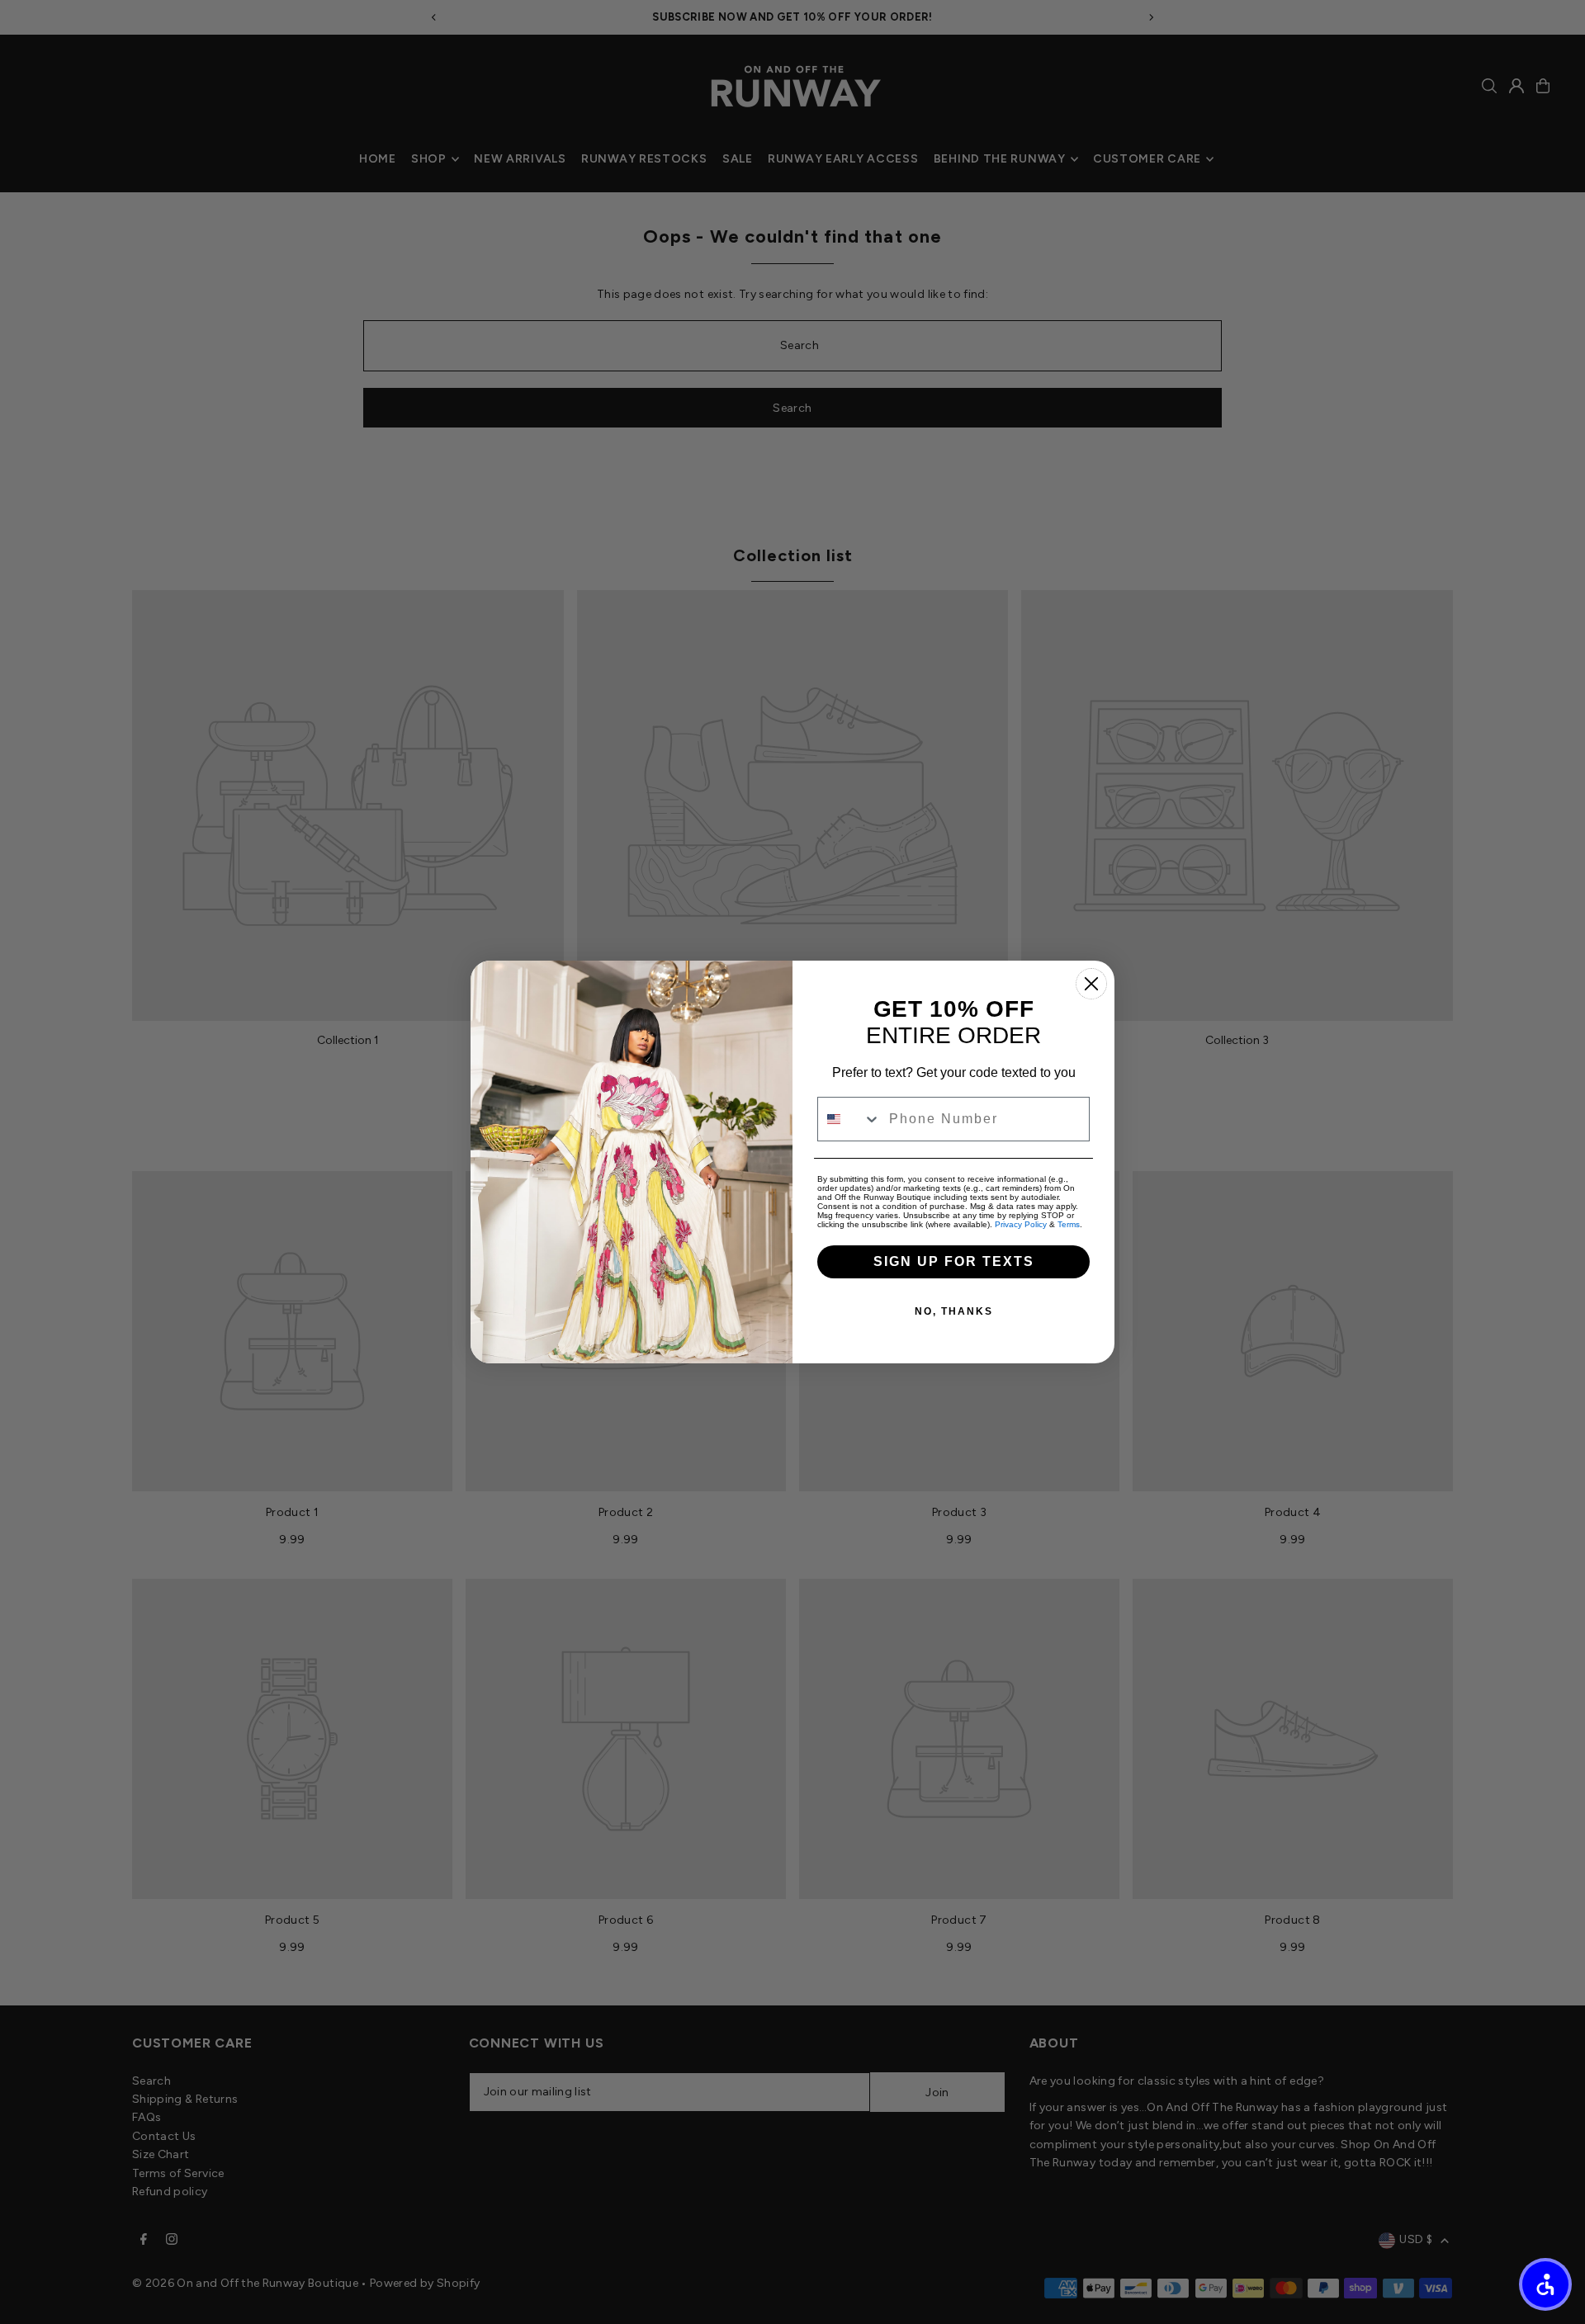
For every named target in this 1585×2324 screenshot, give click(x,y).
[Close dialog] (1091, 984)
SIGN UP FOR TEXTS (954, 1261)
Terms (1069, 1224)
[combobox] (849, 1119)
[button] (1545, 2284)
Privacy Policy (1021, 1224)
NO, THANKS (954, 1311)
